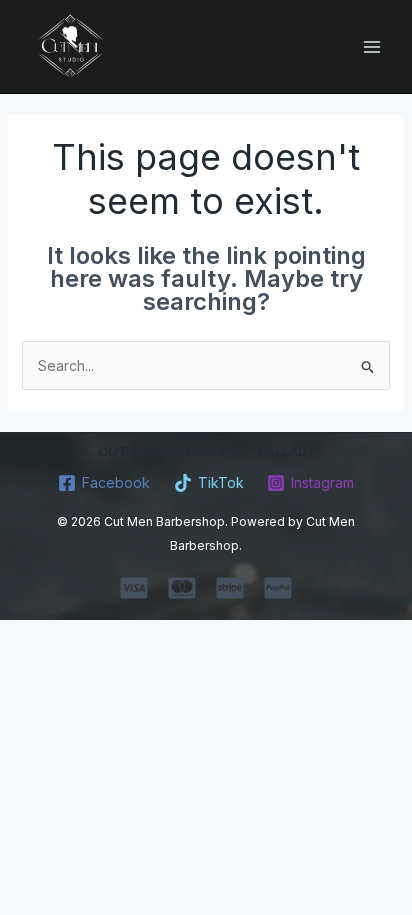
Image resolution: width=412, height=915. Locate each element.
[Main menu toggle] (371, 46)
